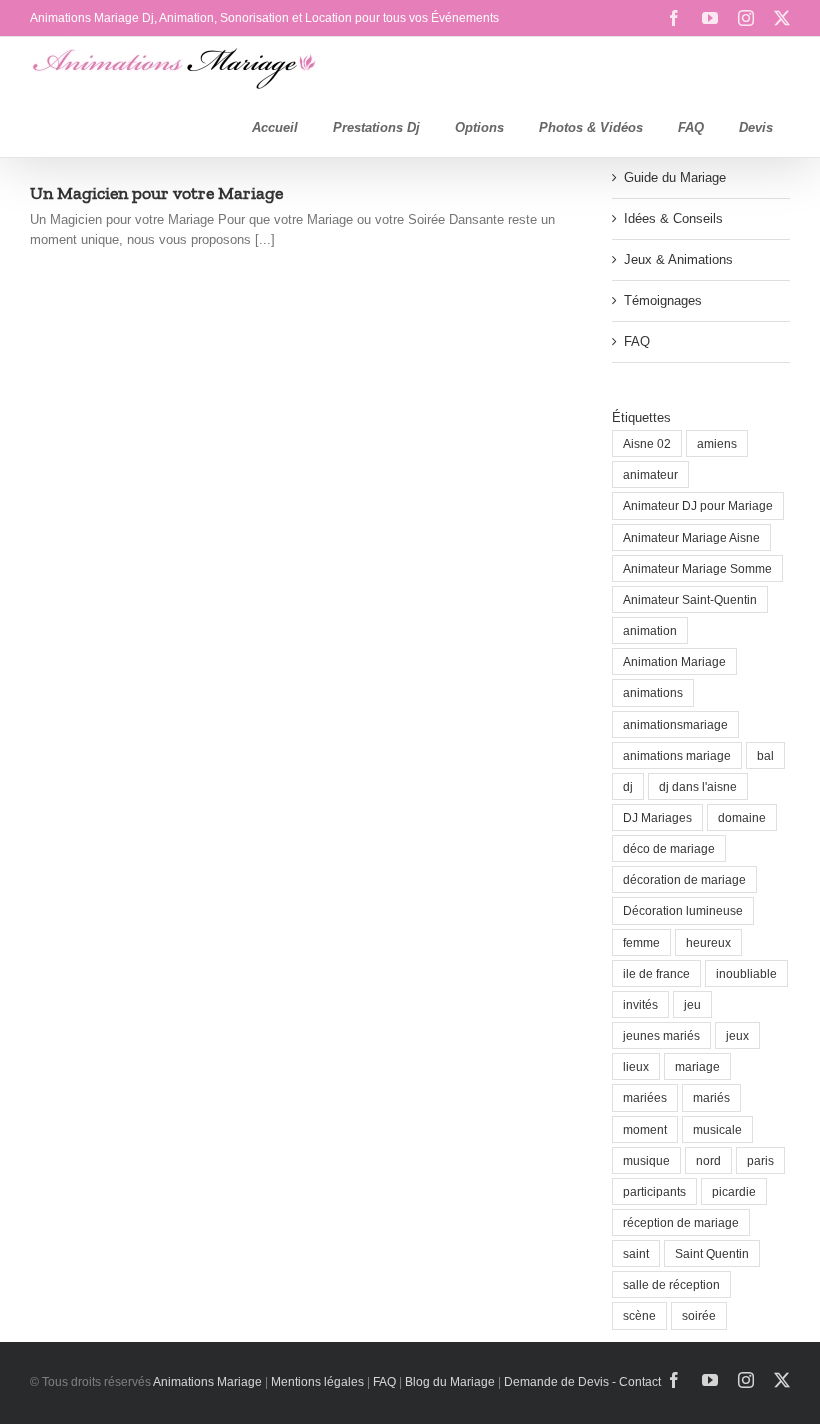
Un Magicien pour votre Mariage (156, 193)
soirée (699, 1315)
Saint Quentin (712, 1253)
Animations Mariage (206, 1382)
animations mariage (677, 755)
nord (708, 1160)
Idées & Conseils (673, 218)
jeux (737, 1035)
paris (760, 1160)
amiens (717, 443)
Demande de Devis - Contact (582, 1382)
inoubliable (746, 973)
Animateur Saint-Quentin (690, 599)
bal (765, 755)
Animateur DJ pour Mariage (698, 505)
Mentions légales (317, 1382)
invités (640, 1004)
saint (636, 1253)
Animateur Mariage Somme (697, 568)
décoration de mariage (684, 879)
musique (646, 1160)
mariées (645, 1097)
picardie (734, 1191)
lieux (636, 1066)
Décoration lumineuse (683, 910)
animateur (650, 474)
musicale (717, 1129)
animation (650, 630)
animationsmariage (675, 724)
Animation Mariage (674, 661)
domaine (742, 817)
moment (645, 1129)
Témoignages (663, 300)
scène (639, 1315)
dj (628, 786)
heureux (708, 942)
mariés (711, 1097)
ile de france (656, 973)
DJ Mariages (657, 817)
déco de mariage (669, 848)
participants (654, 1191)
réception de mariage (681, 1222)
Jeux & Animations (678, 259)
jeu (692, 1004)
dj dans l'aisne (698, 786)
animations (653, 692)
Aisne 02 (647, 443)
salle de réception (671, 1284)
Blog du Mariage (450, 1382)
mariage (697, 1066)
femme (641, 942)
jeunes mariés (661, 1035)
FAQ (637, 341)
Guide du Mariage (675, 177)
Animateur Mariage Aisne (691, 537)
